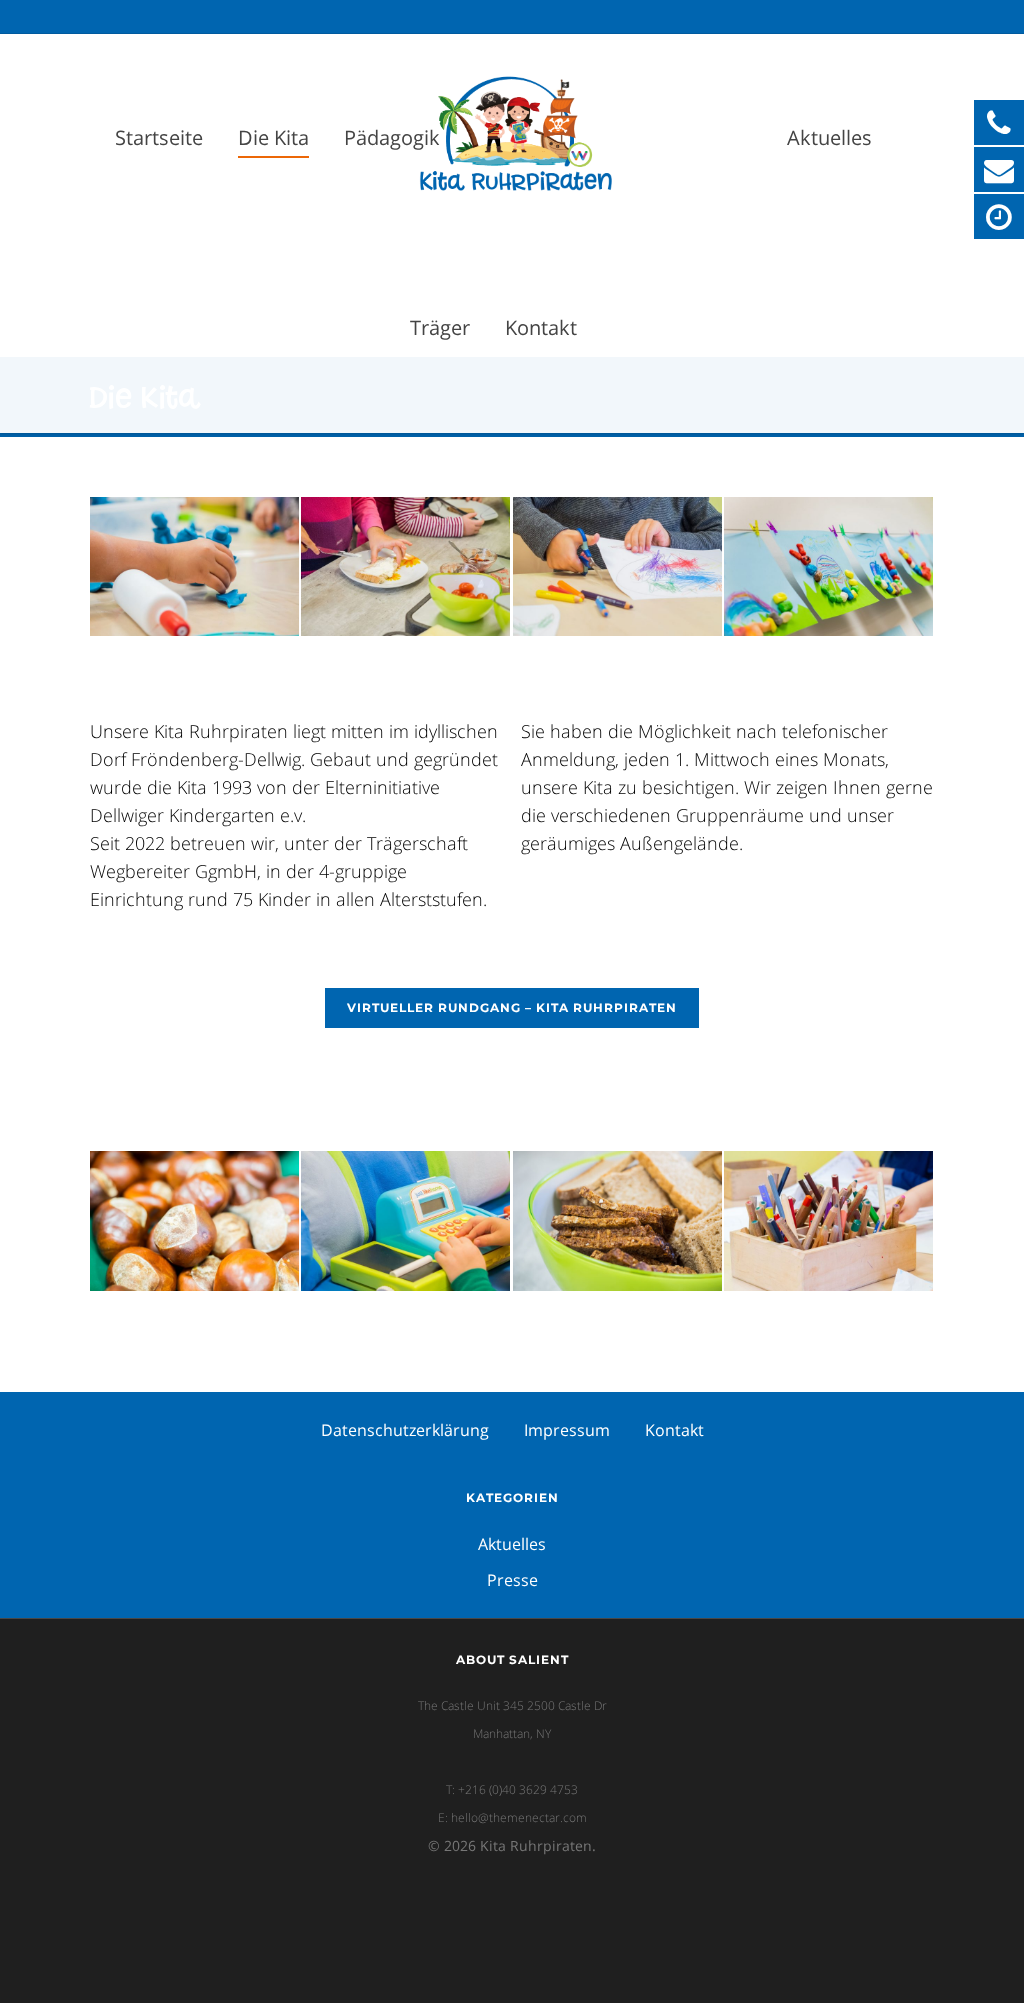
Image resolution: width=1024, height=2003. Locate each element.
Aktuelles (829, 137)
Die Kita (273, 137)
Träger (440, 327)
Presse (512, 1580)
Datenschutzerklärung (405, 1430)
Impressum (567, 1430)
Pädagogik (392, 137)
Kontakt (541, 327)
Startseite (159, 137)
